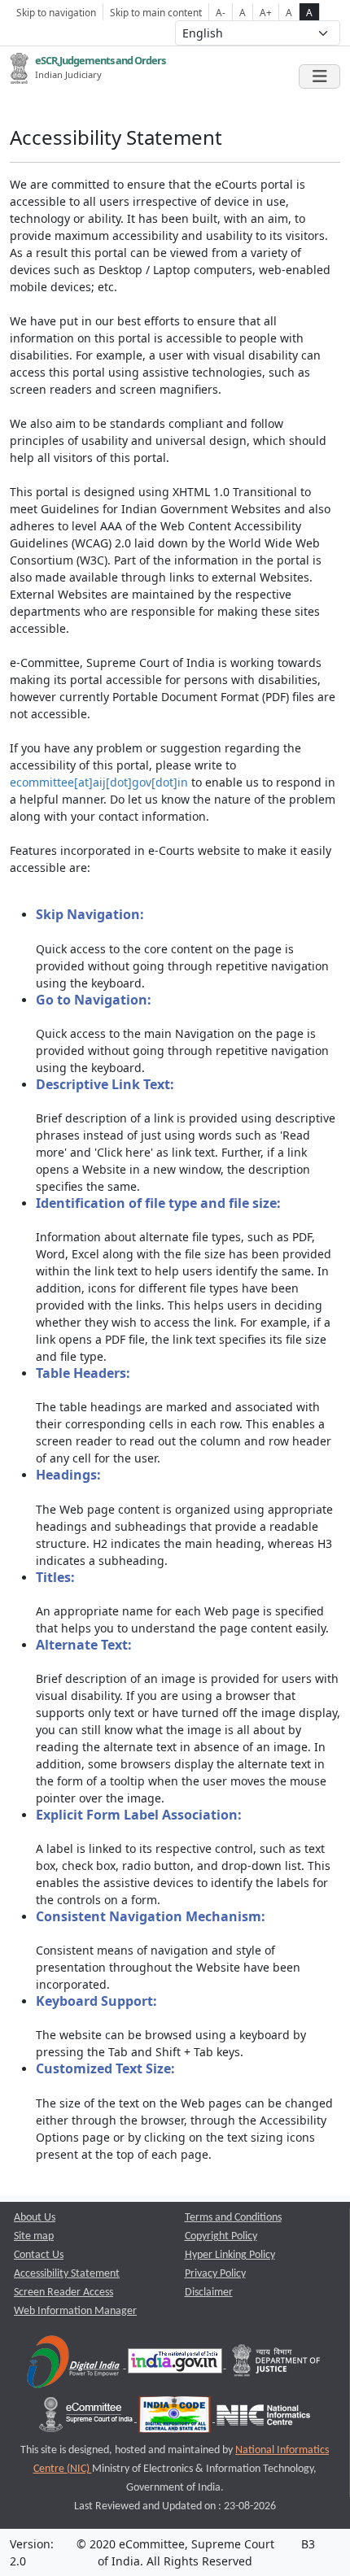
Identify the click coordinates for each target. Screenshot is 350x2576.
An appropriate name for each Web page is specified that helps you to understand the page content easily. (182, 1602)
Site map (34, 2236)
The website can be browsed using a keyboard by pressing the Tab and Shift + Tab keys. (171, 2026)
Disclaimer (209, 2293)
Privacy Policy (215, 2274)
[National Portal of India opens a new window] (176, 2365)
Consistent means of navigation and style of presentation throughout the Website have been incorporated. (168, 1950)
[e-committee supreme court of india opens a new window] (87, 2419)
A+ (266, 12)
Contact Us (39, 2255)
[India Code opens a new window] (176, 2419)
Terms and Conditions (233, 2218)
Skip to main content (156, 12)
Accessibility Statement (67, 2274)
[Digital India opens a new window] (74, 2365)
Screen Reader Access (63, 2293)
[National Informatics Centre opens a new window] (263, 2419)
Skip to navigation (56, 12)
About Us (35, 2218)
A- (221, 12)
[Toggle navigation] (319, 76)
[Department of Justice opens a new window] (277, 2365)
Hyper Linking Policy (230, 2255)
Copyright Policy (221, 2236)
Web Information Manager (75, 2311)
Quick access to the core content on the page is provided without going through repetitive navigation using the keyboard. (182, 948)
